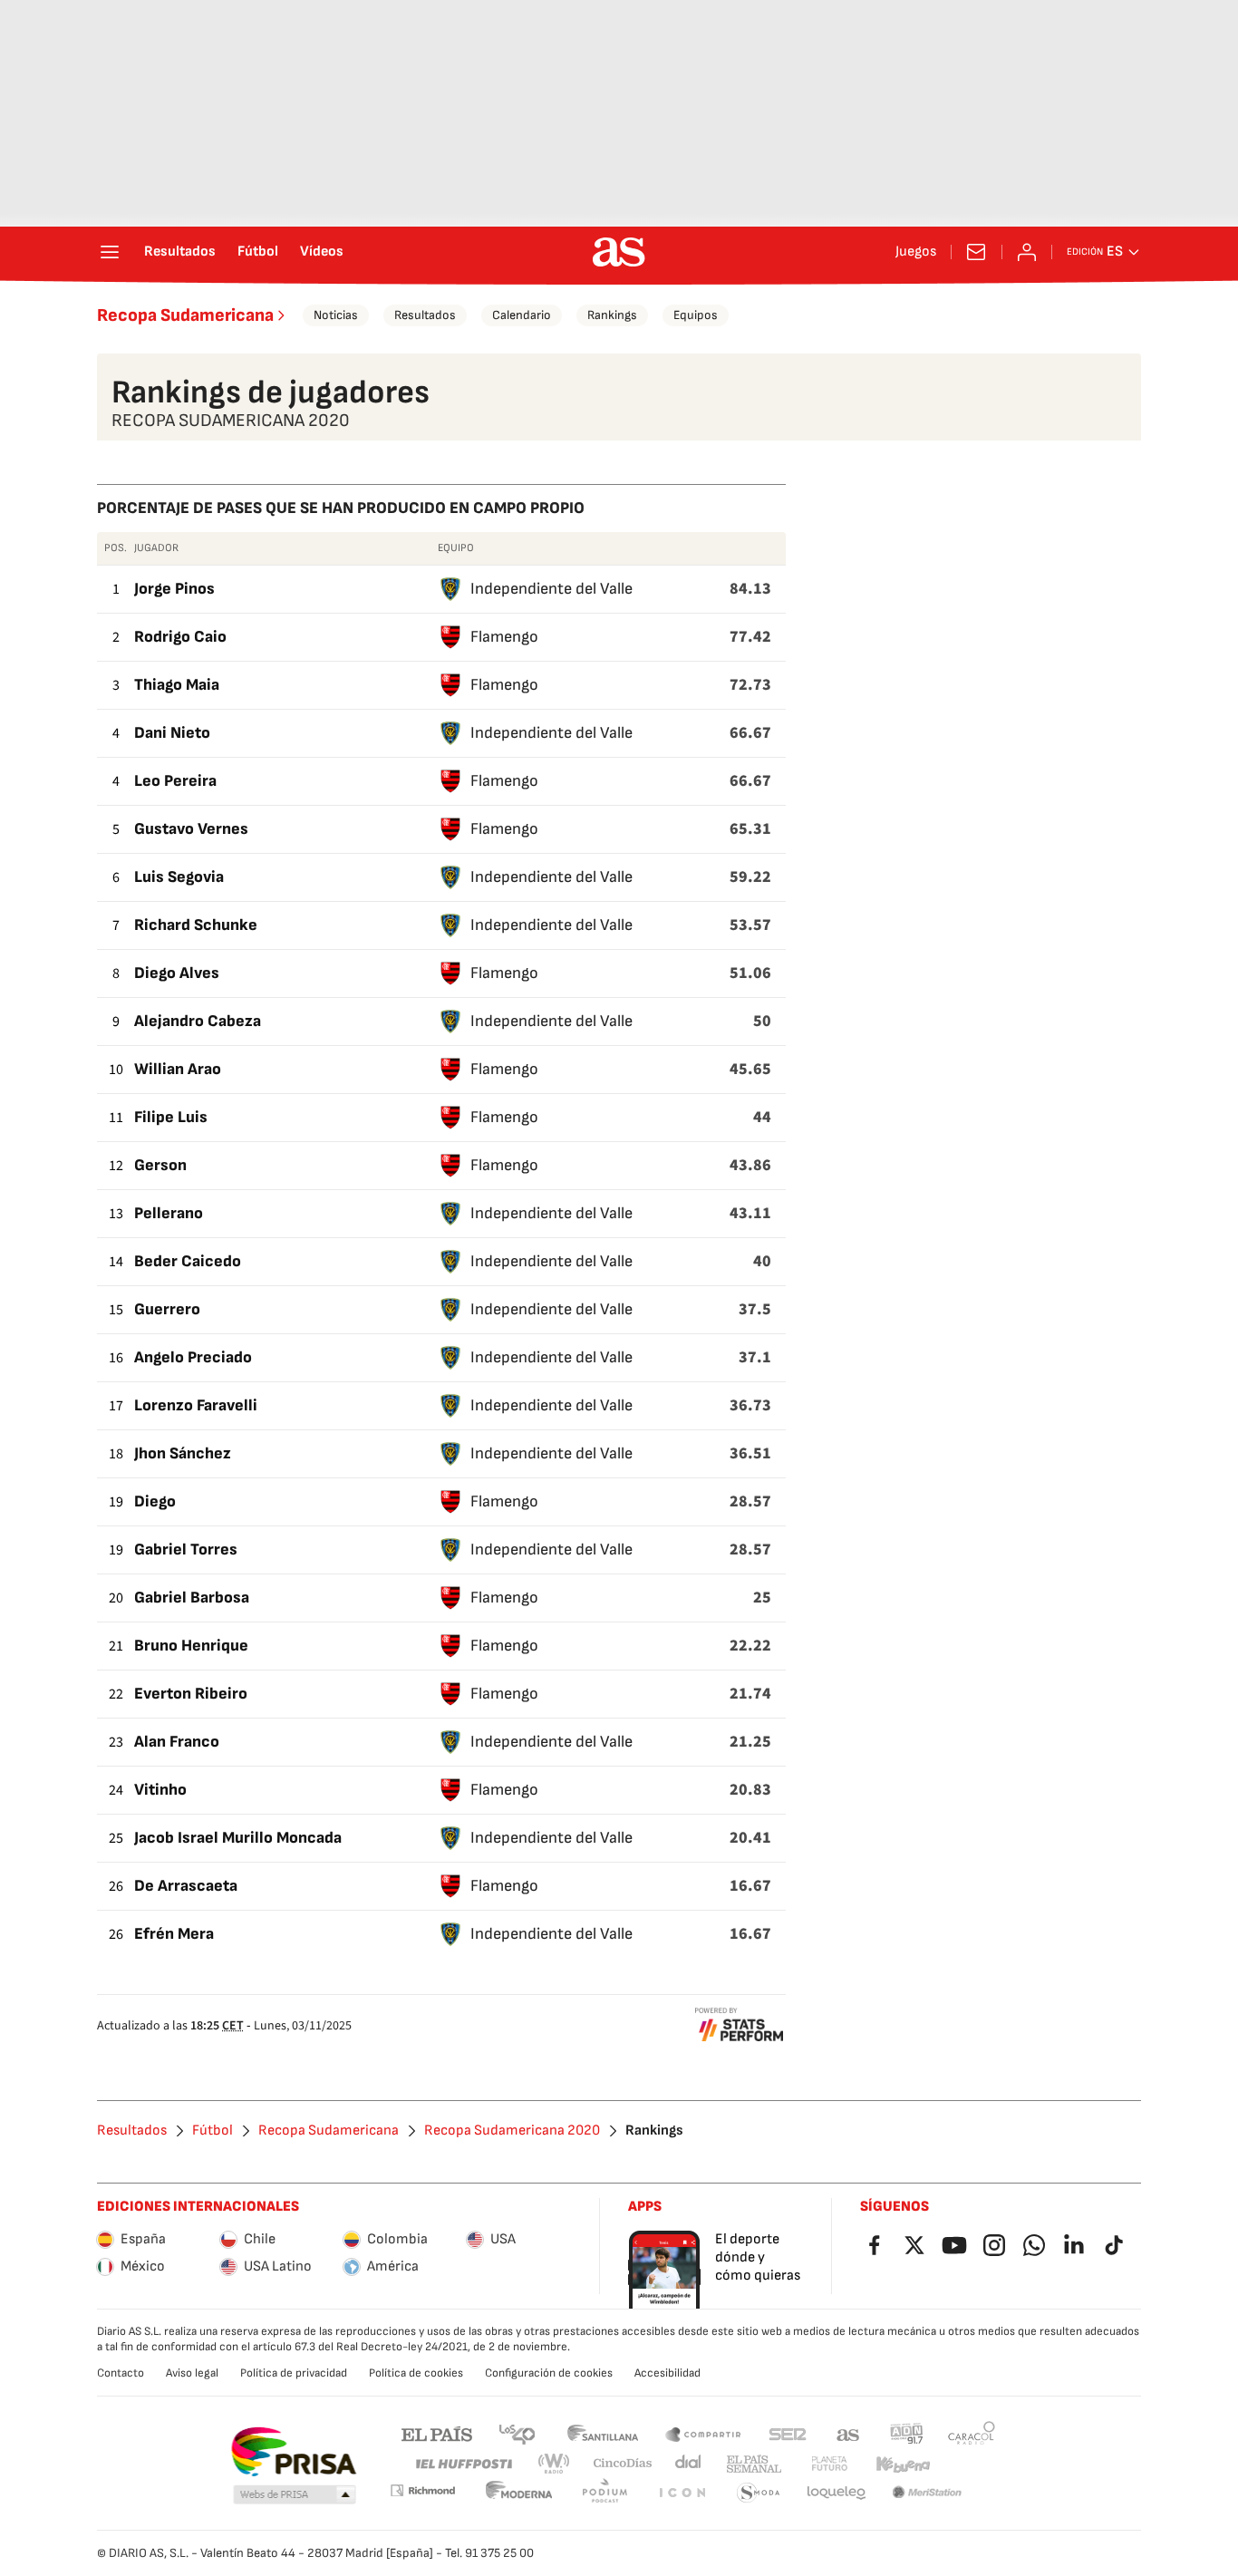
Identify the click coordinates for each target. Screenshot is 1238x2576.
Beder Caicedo (188, 1261)
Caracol (972, 2433)
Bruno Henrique (191, 1646)
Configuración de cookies (549, 2373)
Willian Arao (178, 1069)
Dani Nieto (172, 733)
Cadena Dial (689, 2464)
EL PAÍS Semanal (754, 2464)
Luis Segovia (179, 877)
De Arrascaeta (186, 1886)
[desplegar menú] (110, 252)
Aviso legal (192, 2373)
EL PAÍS (437, 2433)
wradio (555, 2464)
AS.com (848, 2433)
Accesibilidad (667, 2373)
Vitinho (160, 1790)
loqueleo (837, 2493)
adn (907, 2433)
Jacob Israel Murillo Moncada (238, 1838)
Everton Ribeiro (191, 1694)
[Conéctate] (1027, 252)
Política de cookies (416, 2373)
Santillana (602, 2433)
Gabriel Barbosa (192, 1598)
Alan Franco (177, 1742)
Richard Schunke (196, 925)
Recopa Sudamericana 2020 (512, 2131)
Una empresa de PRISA (293, 2452)
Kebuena (903, 2464)
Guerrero (167, 1309)
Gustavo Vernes (191, 829)
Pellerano (169, 1213)
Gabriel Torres (186, 1549)
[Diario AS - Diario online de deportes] (619, 252)
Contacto (121, 2373)
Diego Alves (177, 973)
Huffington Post (463, 2464)
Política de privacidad (294, 2373)
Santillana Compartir (703, 2433)
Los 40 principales (517, 2433)
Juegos (916, 252)
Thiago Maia (177, 685)
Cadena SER (788, 2433)
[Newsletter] (976, 252)
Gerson (160, 1165)
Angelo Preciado (193, 1357)
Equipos (696, 315)
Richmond (422, 2490)
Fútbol (258, 252)
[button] (295, 2495)
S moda (759, 2493)
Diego (155, 1501)
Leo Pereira (175, 781)
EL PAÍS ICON (682, 2493)
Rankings (612, 315)
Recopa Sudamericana (185, 315)
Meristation (927, 2493)
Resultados (180, 252)
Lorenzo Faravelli (196, 1405)
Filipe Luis (171, 1117)
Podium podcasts (604, 2493)
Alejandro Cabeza (198, 1021)
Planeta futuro (829, 2464)
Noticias (336, 315)
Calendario (522, 315)
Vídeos (322, 252)
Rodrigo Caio (180, 637)
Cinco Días (623, 2464)
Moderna (519, 2493)
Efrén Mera (174, 1934)
